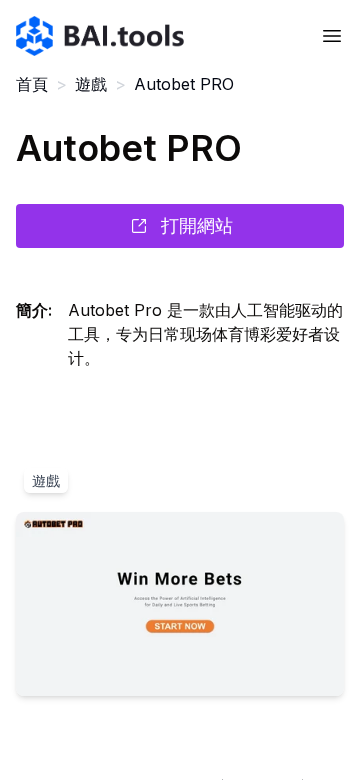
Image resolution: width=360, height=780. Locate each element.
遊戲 (91, 84)
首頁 (32, 84)
